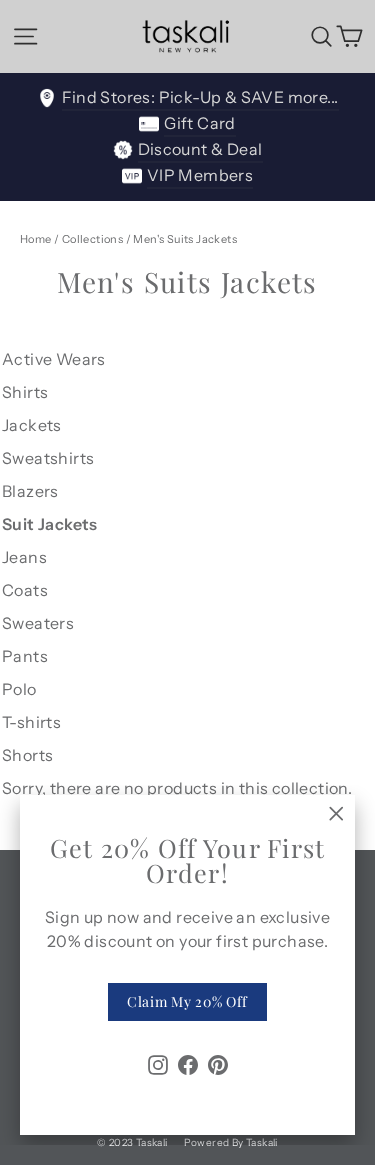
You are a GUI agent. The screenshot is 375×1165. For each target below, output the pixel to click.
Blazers (30, 491)
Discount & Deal (200, 149)
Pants (25, 656)
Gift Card (200, 123)
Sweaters (38, 623)
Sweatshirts (48, 458)
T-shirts (31, 722)
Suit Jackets (50, 524)
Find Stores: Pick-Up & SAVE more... (200, 97)
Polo (19, 689)
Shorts (27, 755)
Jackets (32, 425)
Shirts (25, 392)
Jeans (24, 557)
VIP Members (200, 175)
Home (36, 239)
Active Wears (54, 359)
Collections (92, 239)
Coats (25, 590)
